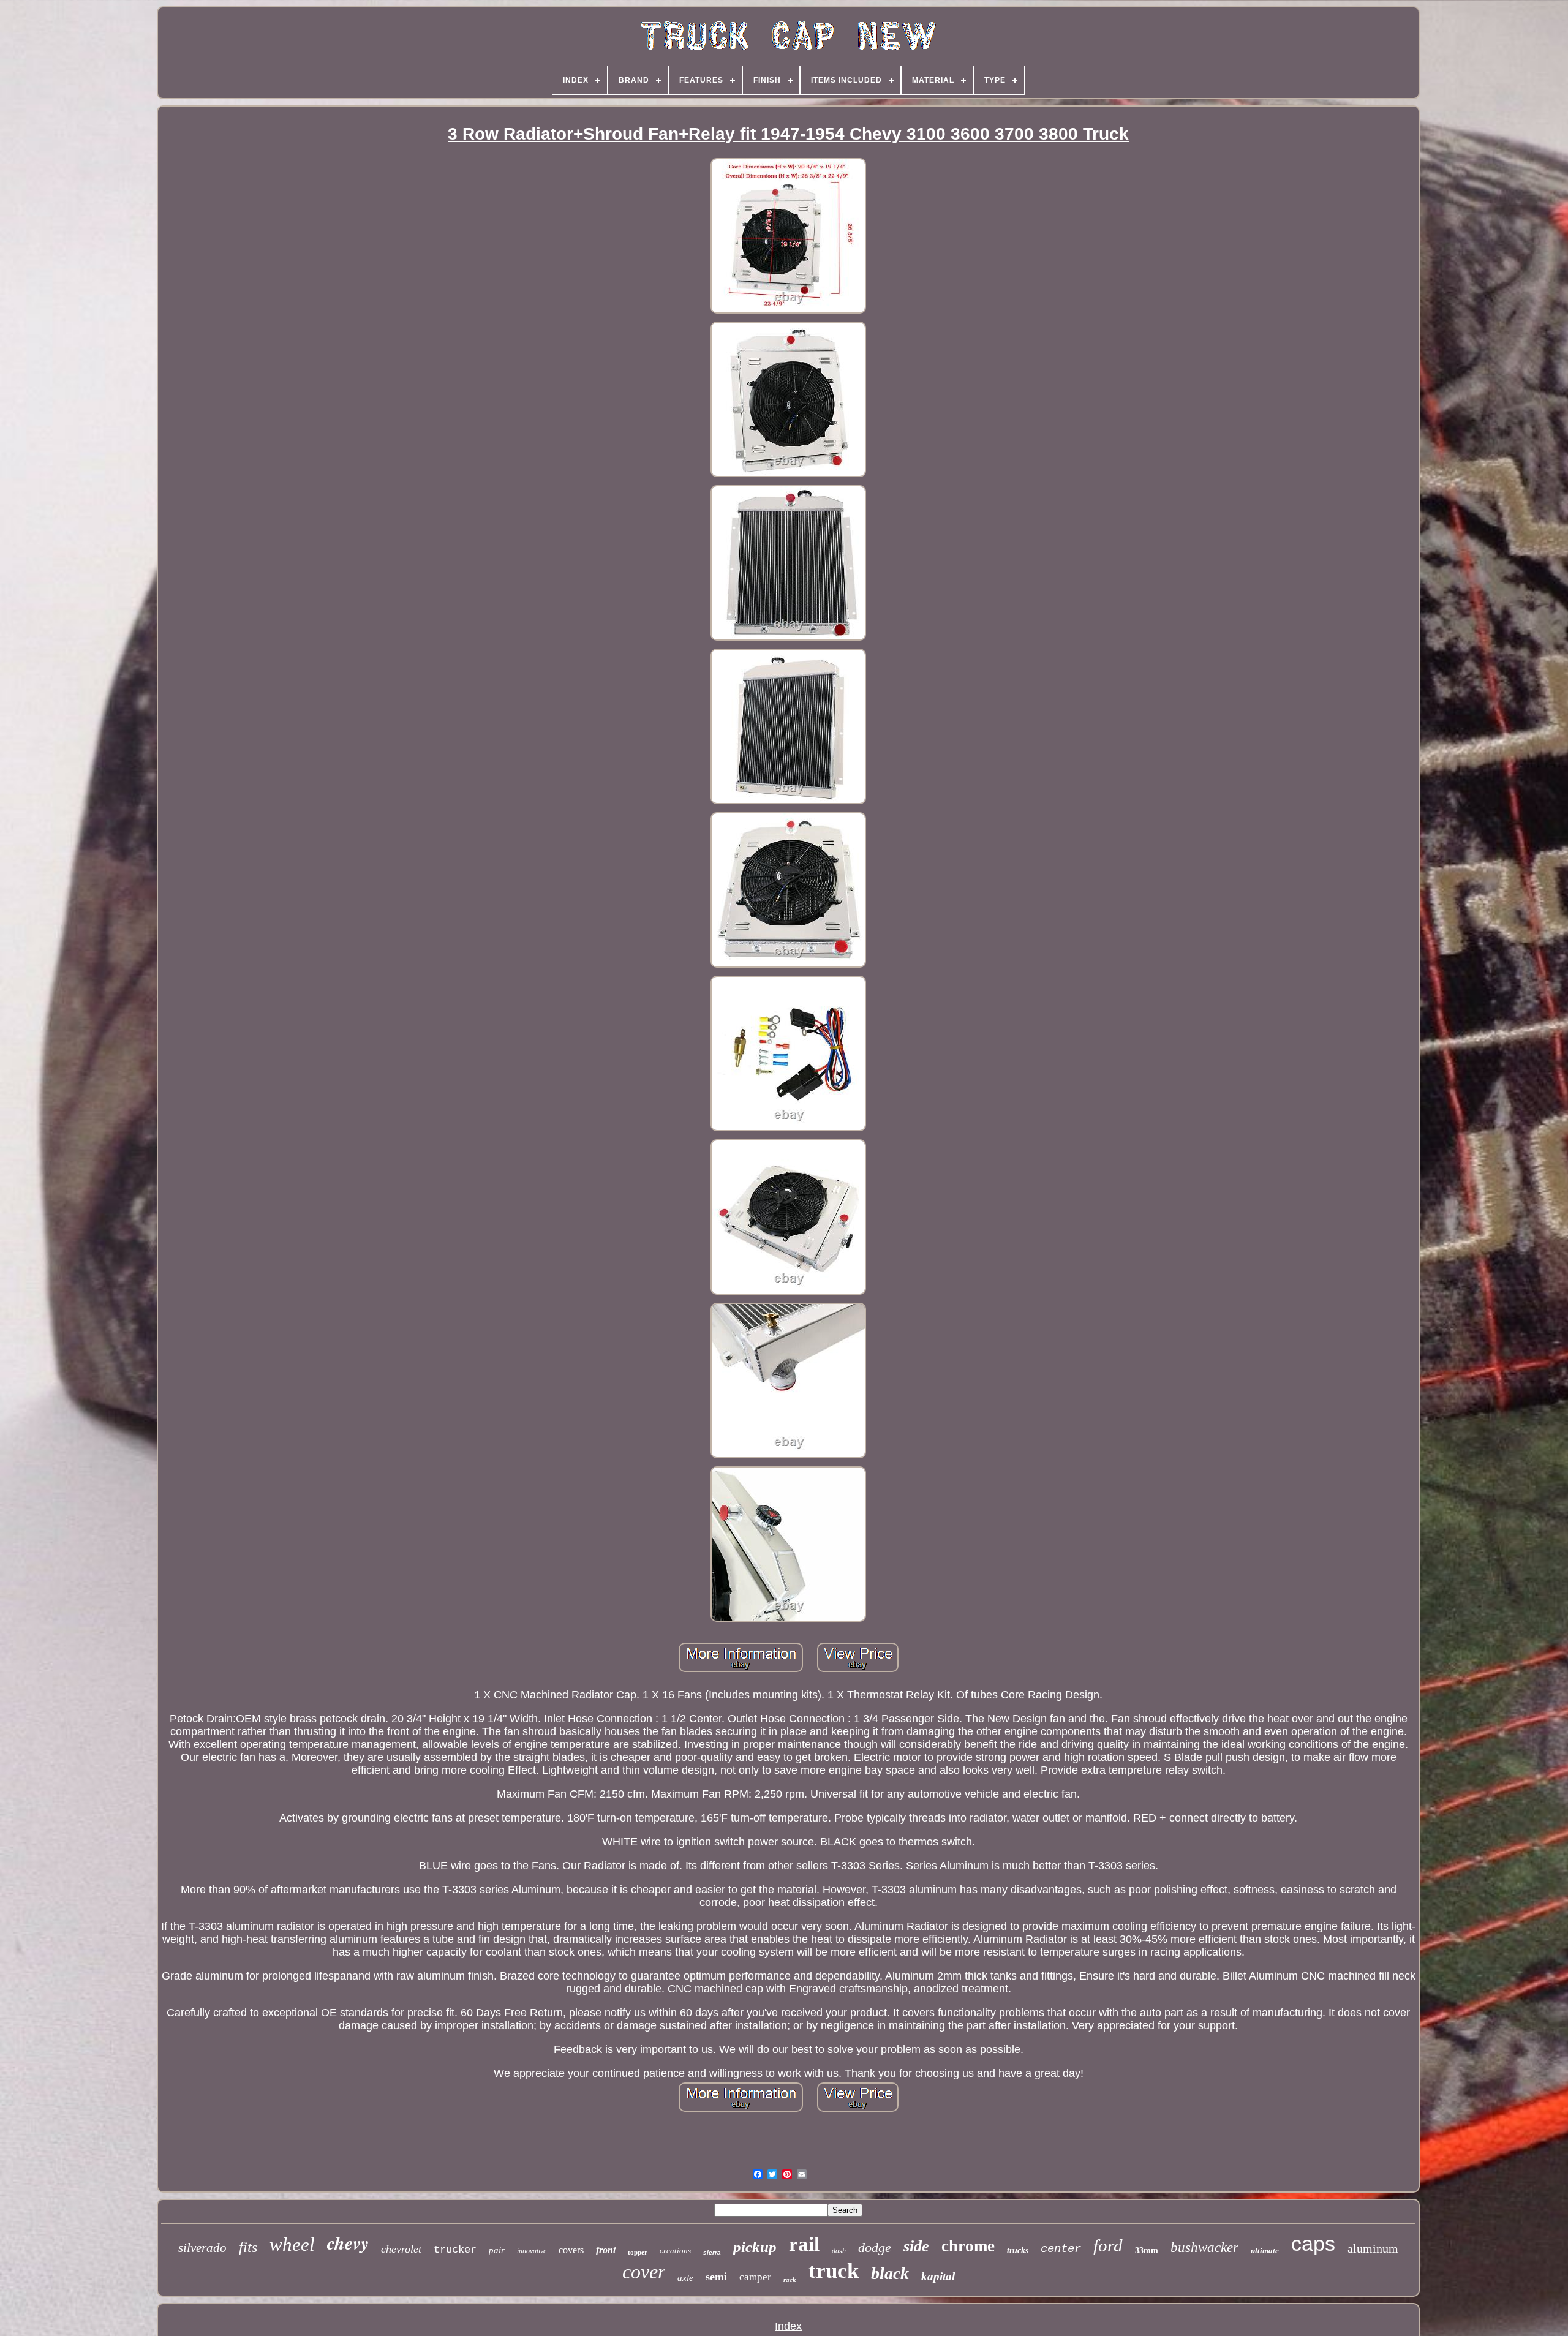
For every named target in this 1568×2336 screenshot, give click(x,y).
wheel (292, 2244)
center (1061, 2249)
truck (834, 2271)
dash (839, 2251)
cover (644, 2272)
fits (248, 2247)
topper (638, 2252)
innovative (532, 2251)
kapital (938, 2276)
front (606, 2250)
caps (1313, 2244)
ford (1108, 2245)
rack (790, 2280)
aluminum (1373, 2248)
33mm (1147, 2251)
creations (675, 2251)
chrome (968, 2246)
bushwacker (1204, 2247)
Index (788, 2326)
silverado (202, 2248)
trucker (455, 2250)
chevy (348, 2243)
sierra (712, 2252)
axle (685, 2278)
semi (716, 2277)
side (916, 2246)
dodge (875, 2247)
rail (804, 2244)
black (890, 2273)
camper (755, 2277)
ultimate (1265, 2251)
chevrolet (401, 2249)
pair (497, 2250)
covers (571, 2250)
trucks (1018, 2251)
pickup (755, 2247)
